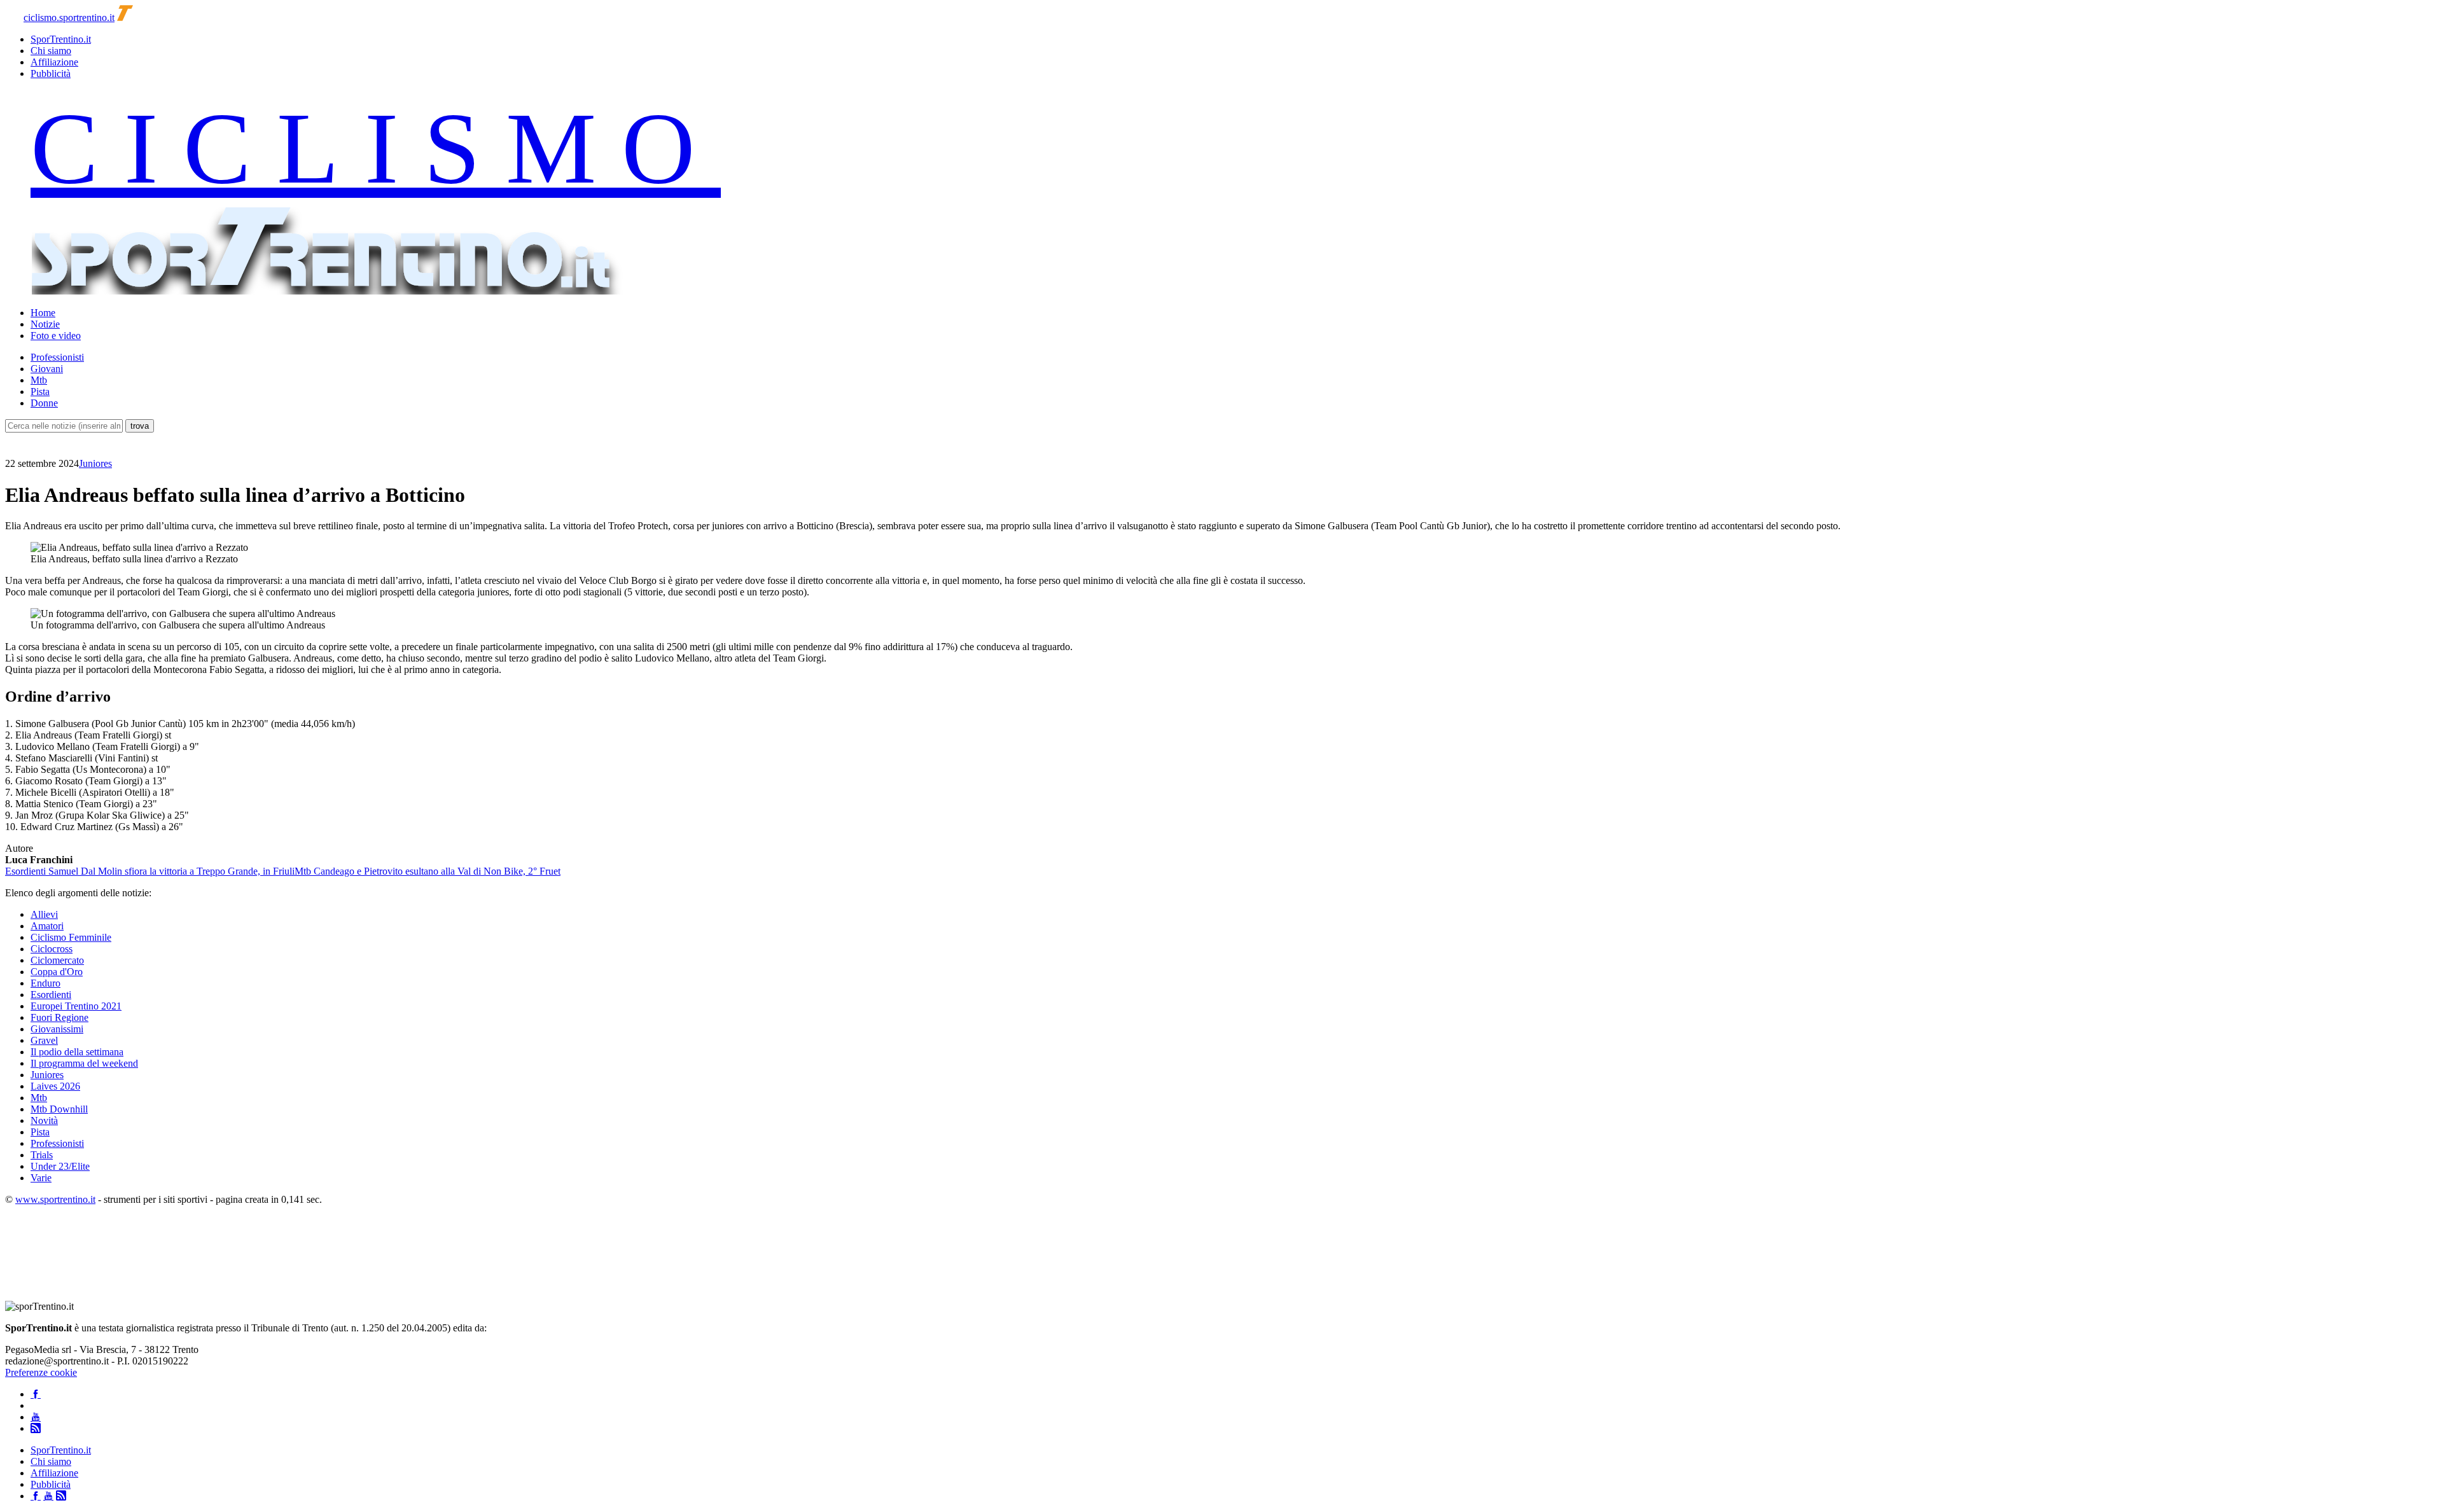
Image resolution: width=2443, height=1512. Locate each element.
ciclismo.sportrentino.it (69, 17)
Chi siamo (51, 51)
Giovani (47, 369)
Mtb (39, 380)
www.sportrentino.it (55, 1199)
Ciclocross (52, 949)
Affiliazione (54, 62)
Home (43, 313)
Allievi (44, 914)
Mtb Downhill (59, 1109)
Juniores (95, 463)
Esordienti (51, 995)
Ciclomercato (57, 960)
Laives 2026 (55, 1086)
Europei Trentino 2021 (76, 1006)
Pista (40, 392)
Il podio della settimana (77, 1052)
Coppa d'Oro (57, 972)
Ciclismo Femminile (71, 937)
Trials (42, 1155)
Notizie (45, 324)
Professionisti (57, 357)
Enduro (45, 983)
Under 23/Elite (60, 1166)
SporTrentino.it (61, 39)
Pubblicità (51, 73)
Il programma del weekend (84, 1063)
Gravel (44, 1040)
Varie (41, 1178)
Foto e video (56, 336)
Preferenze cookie (41, 1372)
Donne (44, 403)
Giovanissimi (57, 1029)
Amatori (47, 926)
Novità (44, 1120)
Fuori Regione (59, 1017)
